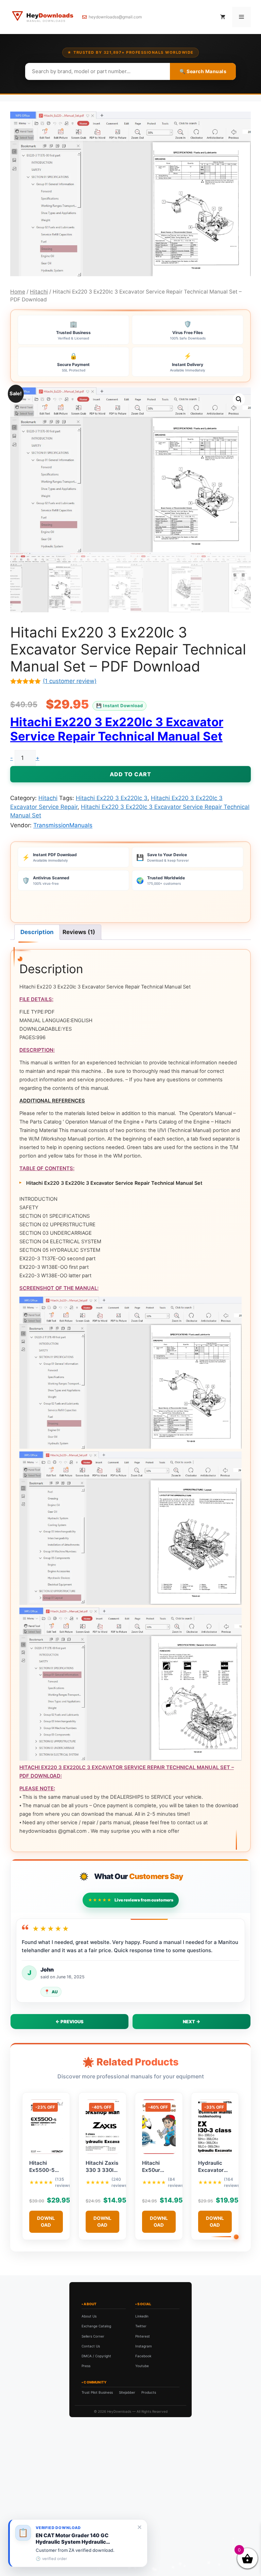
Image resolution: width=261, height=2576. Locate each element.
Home (18, 292)
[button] (239, 399)
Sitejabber (127, 2392)
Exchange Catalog (96, 2326)
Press (86, 2366)
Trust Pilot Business (97, 2392)
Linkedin (142, 2316)
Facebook (143, 2356)
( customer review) (70, 681)
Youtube (142, 2366)
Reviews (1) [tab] (79, 932)
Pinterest (143, 2336)
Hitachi (39, 292)
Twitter (141, 2326)
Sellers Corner (93, 2336)
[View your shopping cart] (223, 17)
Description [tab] (37, 932)
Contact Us (91, 2346)
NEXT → (192, 2022)
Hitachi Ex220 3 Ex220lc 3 (112, 798)
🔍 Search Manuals (203, 71)
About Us (89, 2316)
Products (149, 2392)
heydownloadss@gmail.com (115, 17)
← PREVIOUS (69, 2022)
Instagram (144, 2346)
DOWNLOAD (46, 2221)
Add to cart (130, 774)
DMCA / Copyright (96, 2356)
